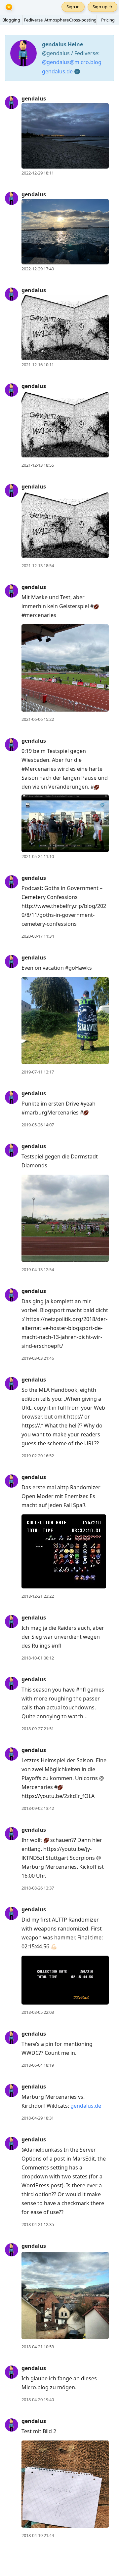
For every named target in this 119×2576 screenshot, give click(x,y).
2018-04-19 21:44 (38, 2535)
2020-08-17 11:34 (38, 936)
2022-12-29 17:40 (38, 269)
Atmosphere (57, 20)
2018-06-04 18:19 (38, 2065)
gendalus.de (57, 71)
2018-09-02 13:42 (38, 1808)
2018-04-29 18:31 (38, 2118)
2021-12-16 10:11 (38, 365)
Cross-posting (83, 20)
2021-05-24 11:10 (38, 856)
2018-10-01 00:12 (38, 1658)
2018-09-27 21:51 (38, 1729)
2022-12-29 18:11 (38, 173)
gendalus (34, 98)
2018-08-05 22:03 (38, 2012)
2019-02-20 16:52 (38, 1456)
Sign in (73, 7)
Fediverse (33, 20)
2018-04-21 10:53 (38, 2347)
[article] (59, 136)
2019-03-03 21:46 (38, 1358)
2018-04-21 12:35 (38, 2224)
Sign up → (102, 7)
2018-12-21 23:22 (38, 1596)
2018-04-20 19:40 (38, 2400)
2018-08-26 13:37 (38, 1888)
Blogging (11, 20)
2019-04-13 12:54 (38, 1269)
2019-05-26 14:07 (38, 1125)
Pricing (108, 20)
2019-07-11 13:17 (38, 1072)
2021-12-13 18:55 (38, 465)
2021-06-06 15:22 (38, 719)
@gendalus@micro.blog (72, 62)
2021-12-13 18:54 (38, 566)
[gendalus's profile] (12, 102)
